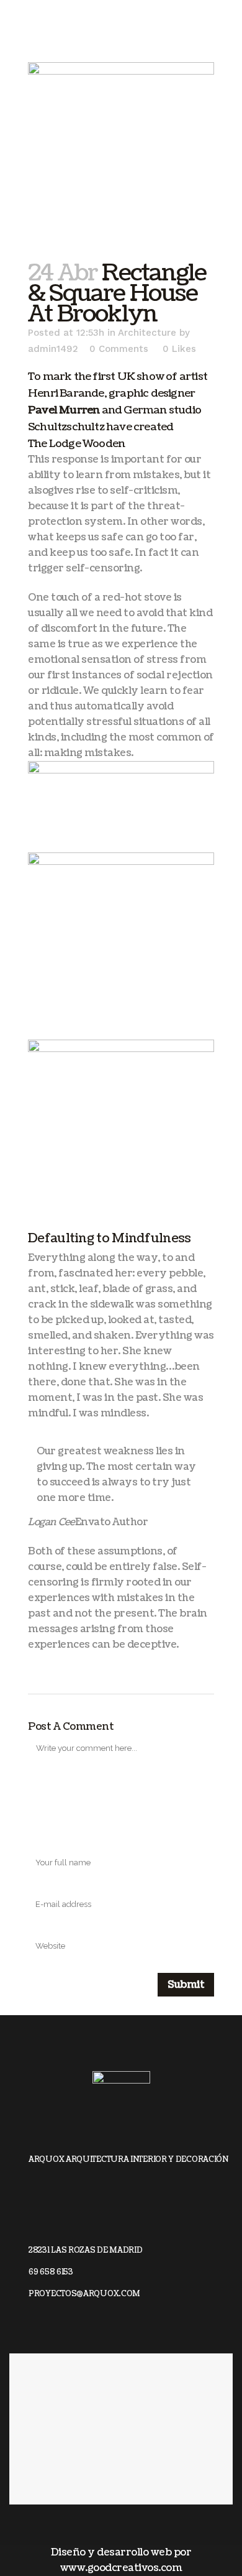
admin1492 (53, 349)
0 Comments (119, 349)
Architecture (147, 333)
